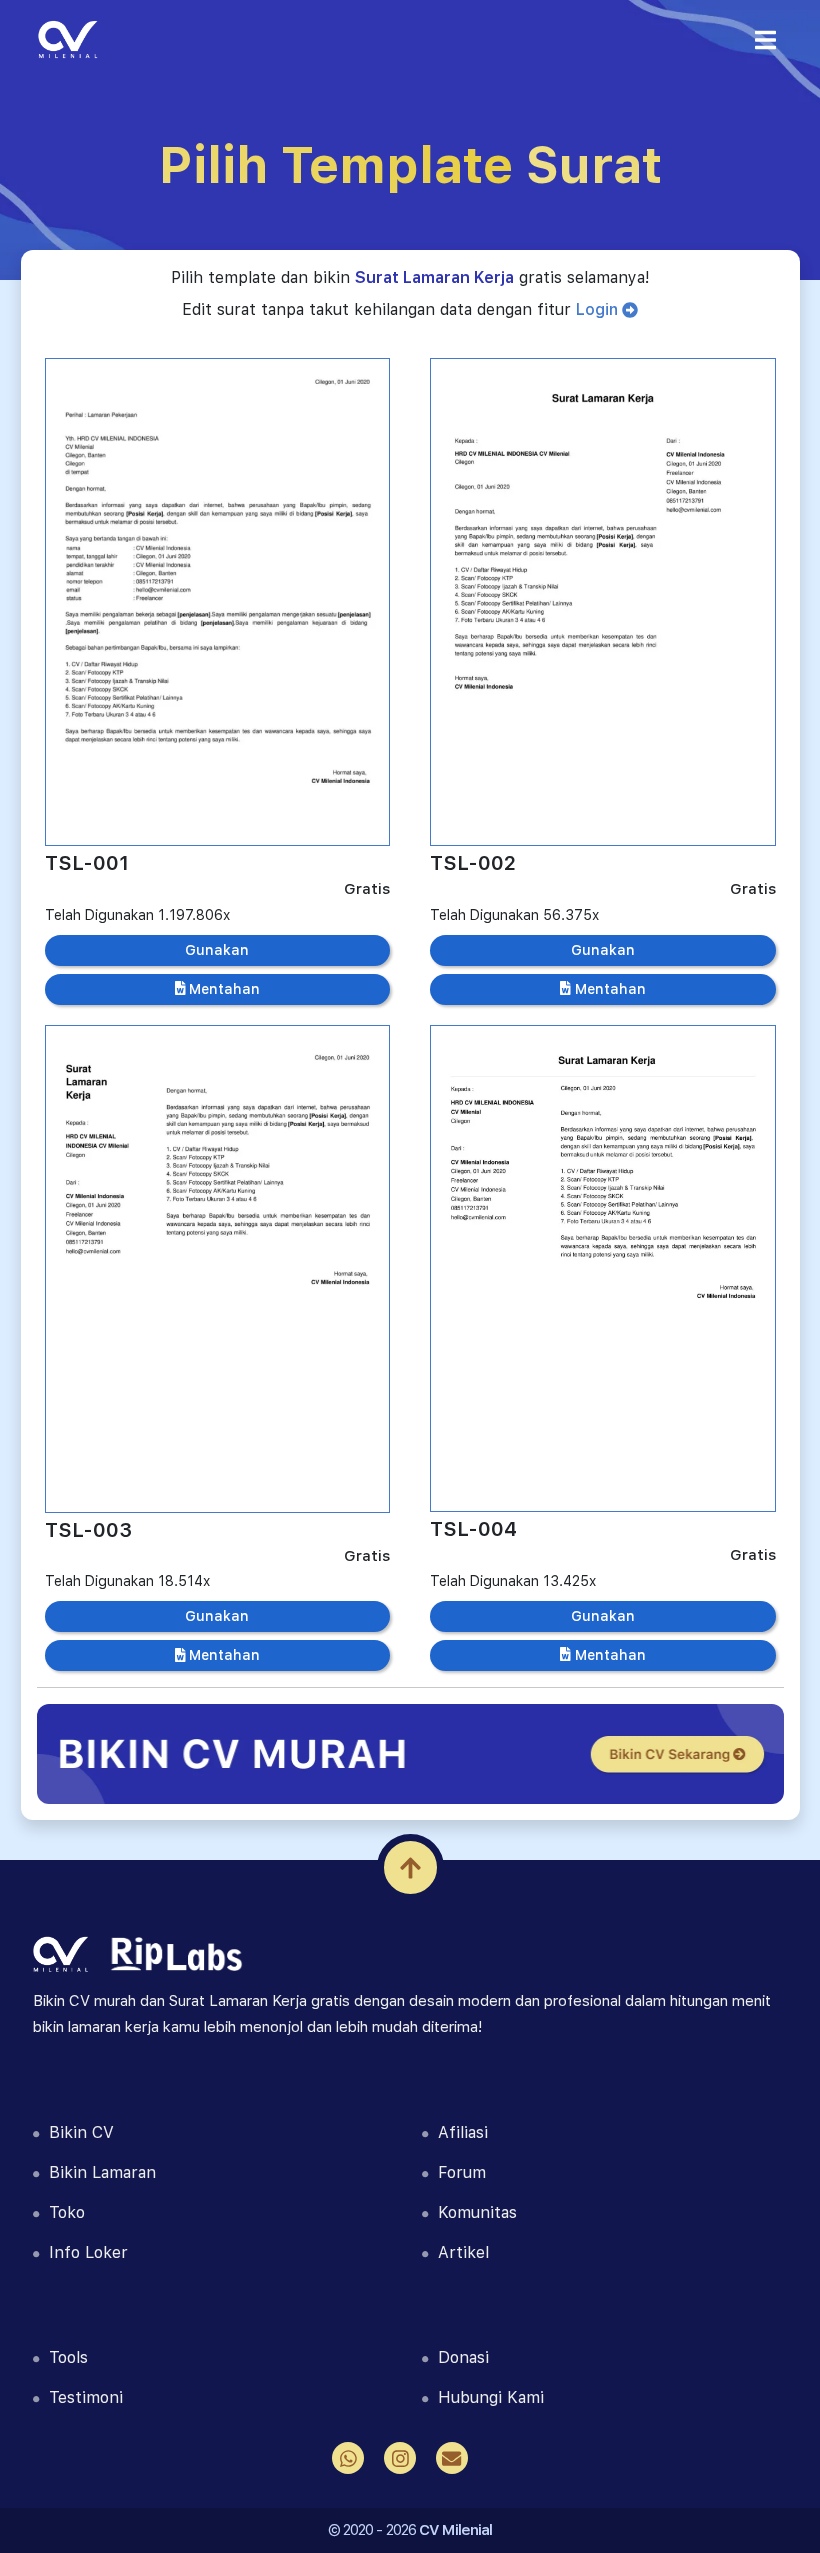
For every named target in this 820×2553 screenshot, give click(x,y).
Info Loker (83, 2252)
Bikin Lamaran (97, 2172)
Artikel (458, 2252)
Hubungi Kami (486, 2397)
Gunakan (217, 950)
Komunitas (472, 2212)
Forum (457, 2172)
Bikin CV (76, 2132)
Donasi (458, 2357)
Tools (63, 2357)
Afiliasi (458, 2132)
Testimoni (81, 2397)
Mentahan (222, 989)
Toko (62, 2212)
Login (599, 309)
